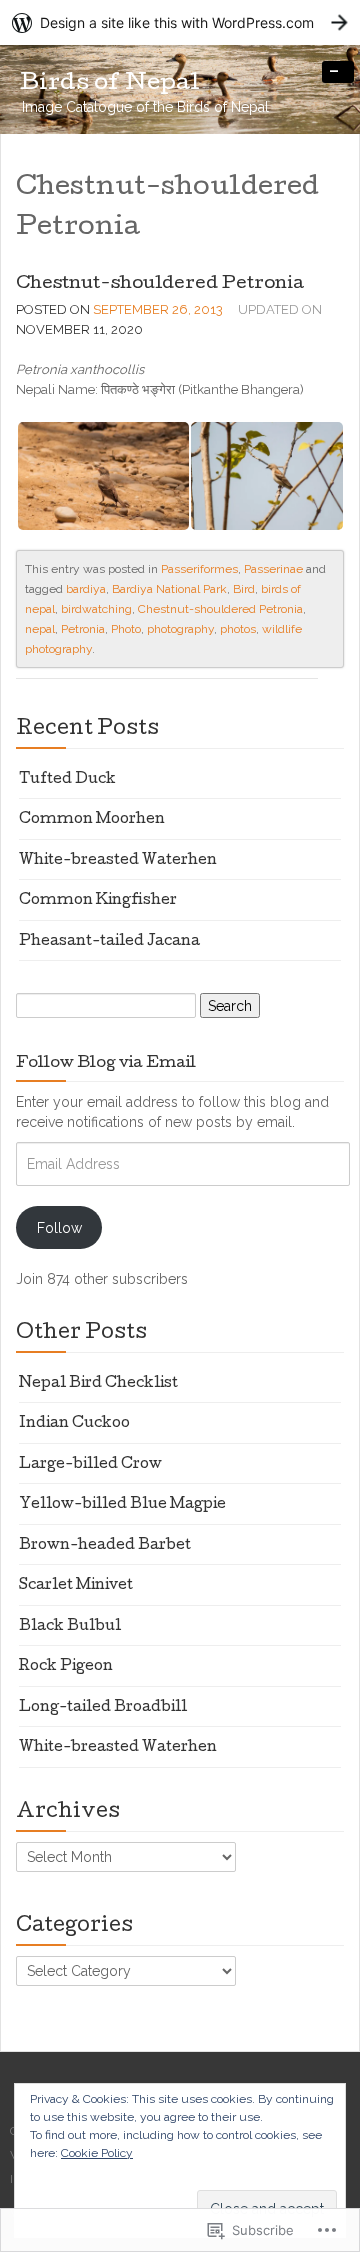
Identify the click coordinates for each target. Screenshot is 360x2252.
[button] (102, 476)
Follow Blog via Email (106, 1064)
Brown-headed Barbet (105, 1546)
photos (238, 629)
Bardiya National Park (169, 589)
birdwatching (96, 609)
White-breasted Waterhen (118, 861)
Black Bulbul (70, 1627)
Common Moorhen (92, 820)
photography (180, 629)
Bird (244, 589)
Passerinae (273, 569)
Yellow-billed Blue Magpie (122, 1505)
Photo (126, 629)
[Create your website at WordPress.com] (180, 22)
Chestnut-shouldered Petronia (160, 284)
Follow (59, 1228)
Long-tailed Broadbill (103, 1708)
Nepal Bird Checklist (98, 1384)
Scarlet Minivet (76, 1586)
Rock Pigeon (66, 1667)
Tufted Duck (67, 780)
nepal (40, 629)
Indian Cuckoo (74, 1424)
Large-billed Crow (90, 1465)
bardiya (86, 589)
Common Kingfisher (98, 901)
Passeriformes (199, 569)
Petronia (83, 629)
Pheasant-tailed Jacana (109, 942)
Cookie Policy (97, 2153)
